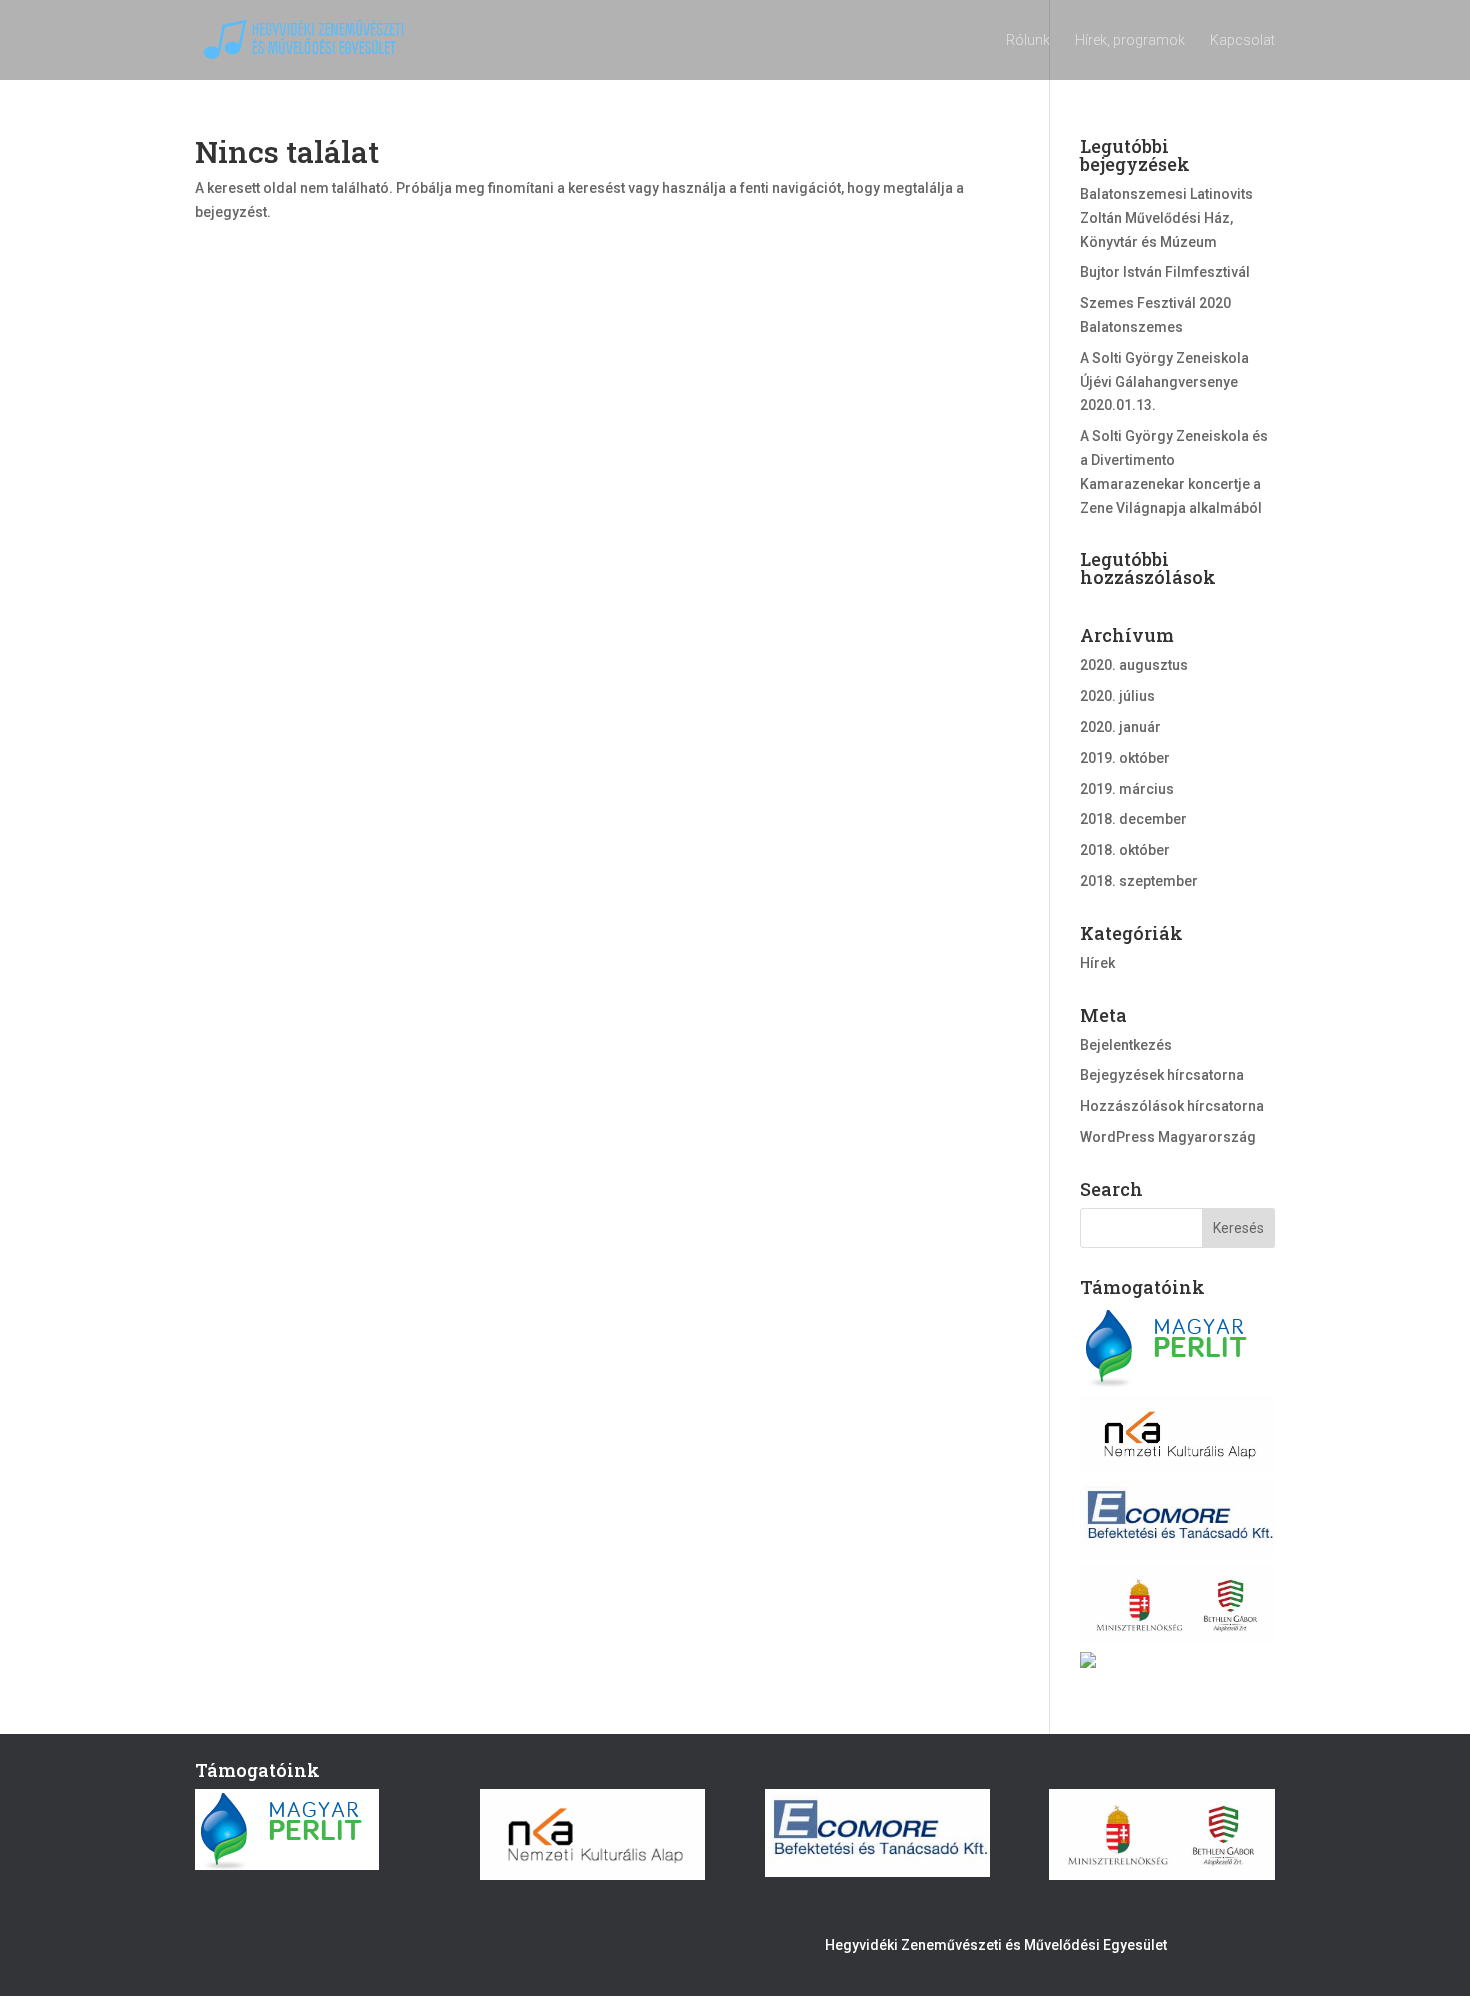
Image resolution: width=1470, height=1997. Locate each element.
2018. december (1133, 819)
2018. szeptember (1139, 881)
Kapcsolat (1242, 40)
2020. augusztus (1134, 665)
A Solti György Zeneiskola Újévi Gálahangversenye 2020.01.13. (1164, 382)
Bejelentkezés (1126, 1045)
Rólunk (1028, 40)
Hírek (1097, 963)
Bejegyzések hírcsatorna (1162, 1075)
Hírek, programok (1130, 40)
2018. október (1125, 850)
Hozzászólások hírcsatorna (1172, 1106)
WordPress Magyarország (1168, 1137)
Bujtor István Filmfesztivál (1165, 272)
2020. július (1117, 696)
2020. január (1120, 727)
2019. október (1125, 758)
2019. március (1127, 789)
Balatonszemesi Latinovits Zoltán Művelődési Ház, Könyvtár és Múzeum (1166, 218)
